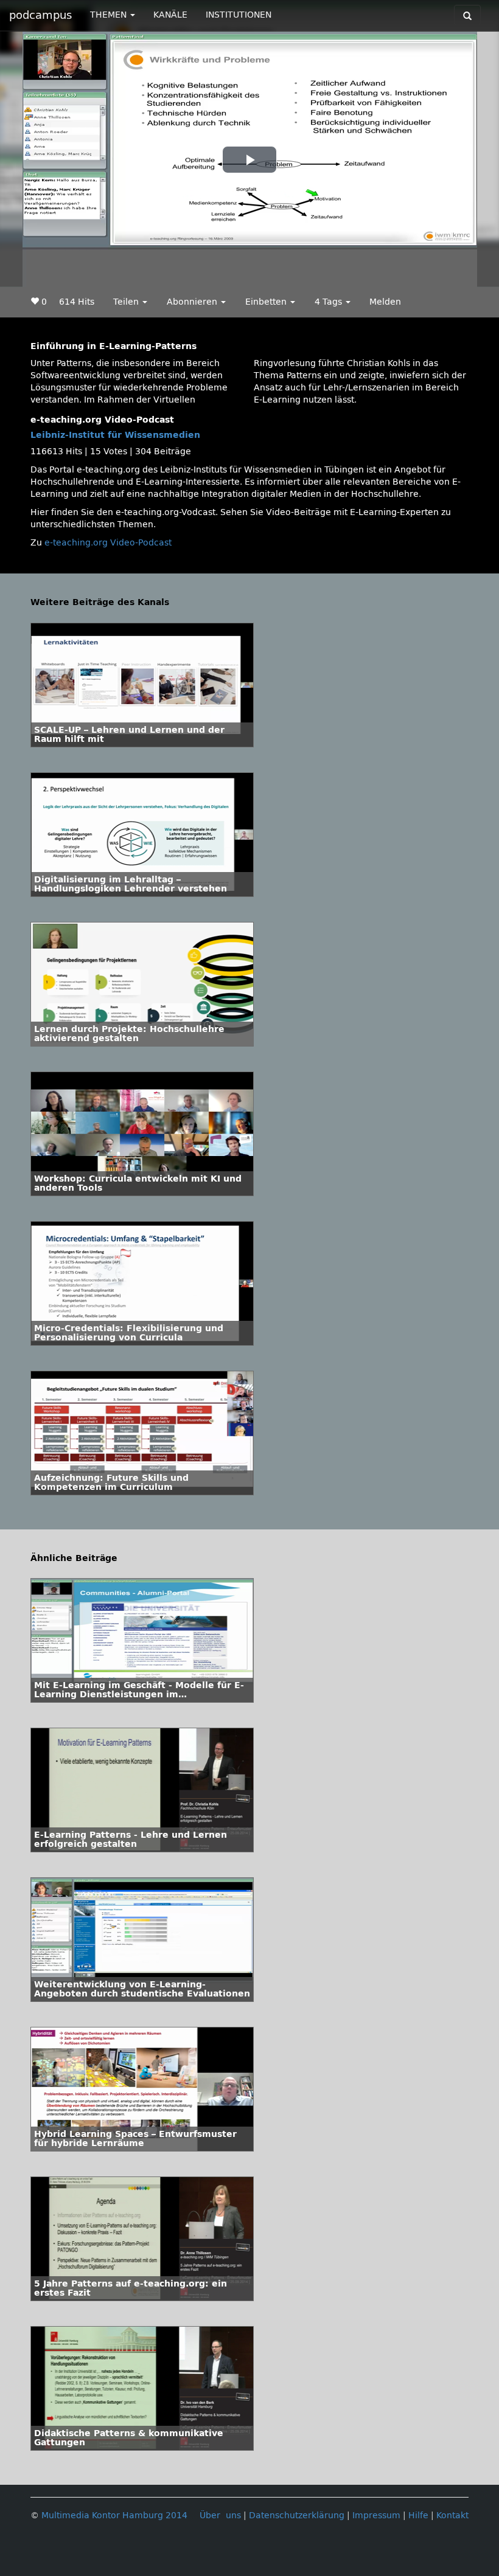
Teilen (127, 302)
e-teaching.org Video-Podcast (108, 543)
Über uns (220, 2515)
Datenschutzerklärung (297, 2515)
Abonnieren (193, 302)
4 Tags (330, 302)
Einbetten (267, 302)
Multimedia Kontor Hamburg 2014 (114, 2515)
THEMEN (110, 15)
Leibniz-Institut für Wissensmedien (115, 435)
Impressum (376, 2515)
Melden (385, 302)
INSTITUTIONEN (239, 15)
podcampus (40, 15)
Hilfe (418, 2515)
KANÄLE (170, 15)
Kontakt (452, 2515)
